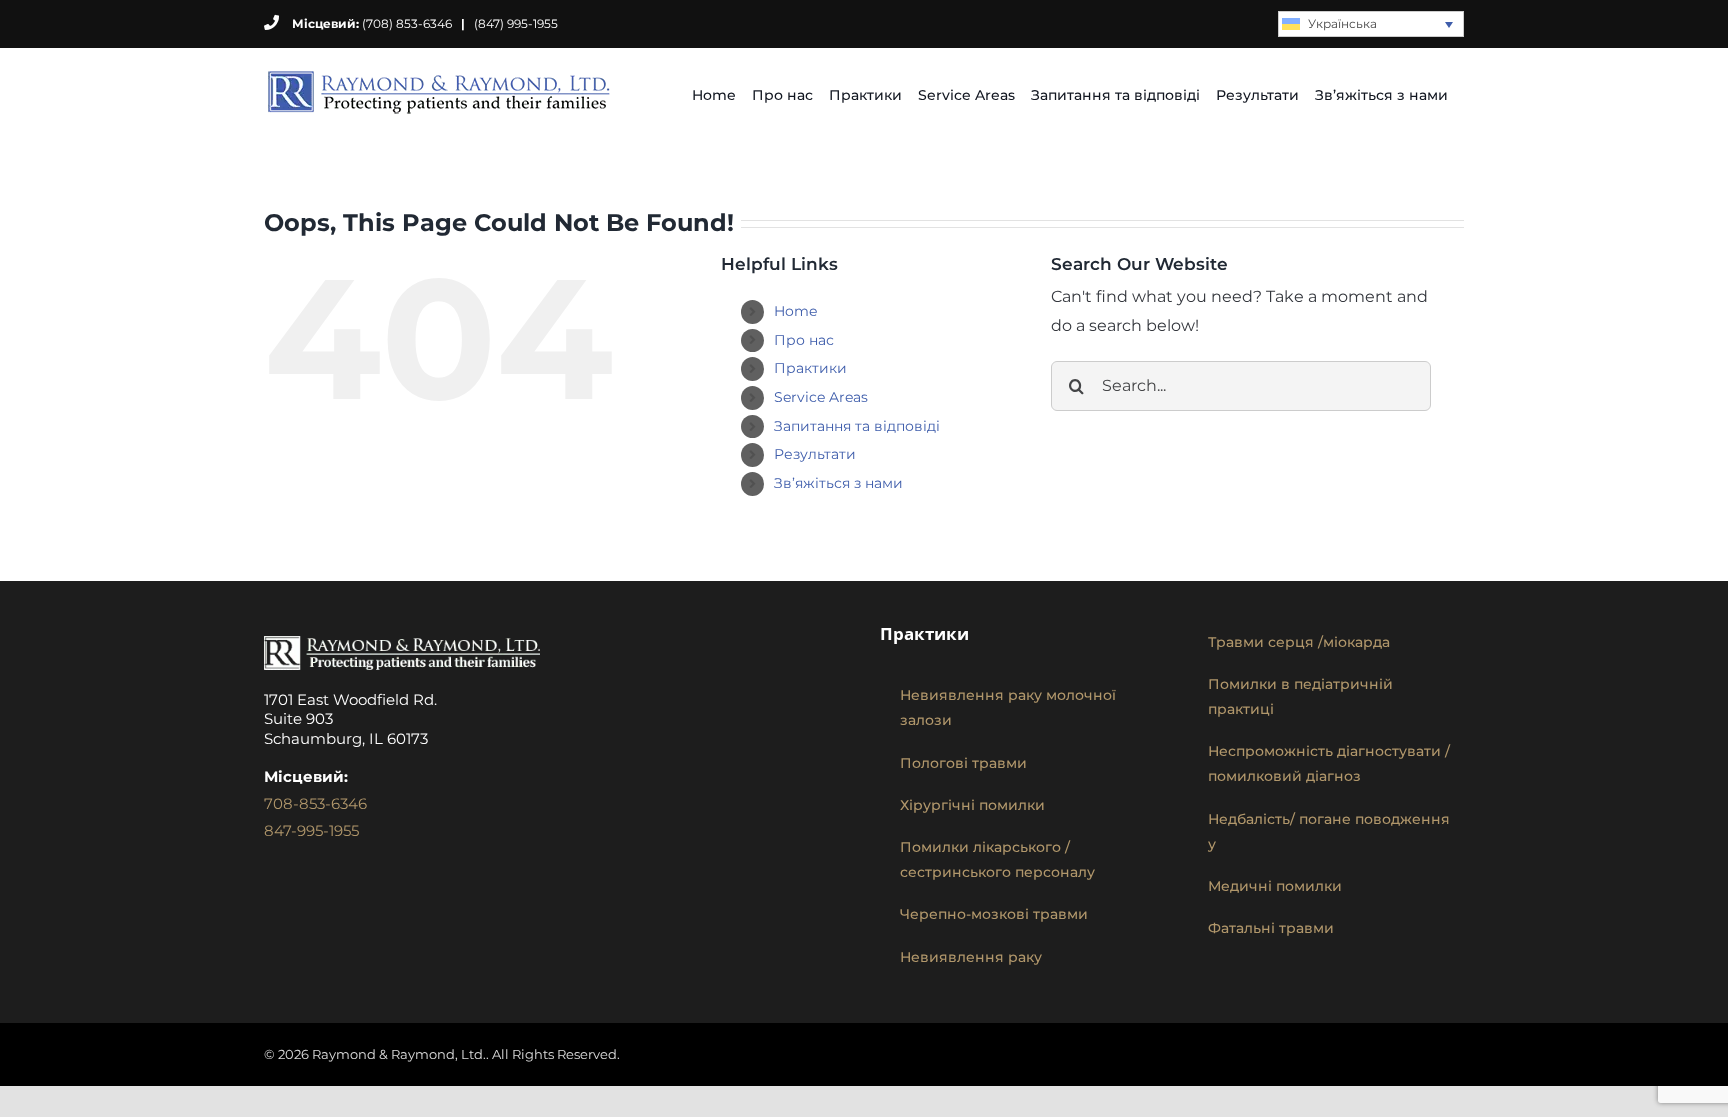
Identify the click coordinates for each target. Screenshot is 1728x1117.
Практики (810, 368)
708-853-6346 (315, 803)
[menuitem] (1371, 24)
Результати (815, 454)
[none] (1371, 24)
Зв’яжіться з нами (838, 483)
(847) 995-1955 (516, 23)
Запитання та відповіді (857, 426)
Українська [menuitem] (1342, 23)
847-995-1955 (311, 830)
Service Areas (821, 397)
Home (795, 311)
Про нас (804, 340)
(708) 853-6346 (372, 23)
